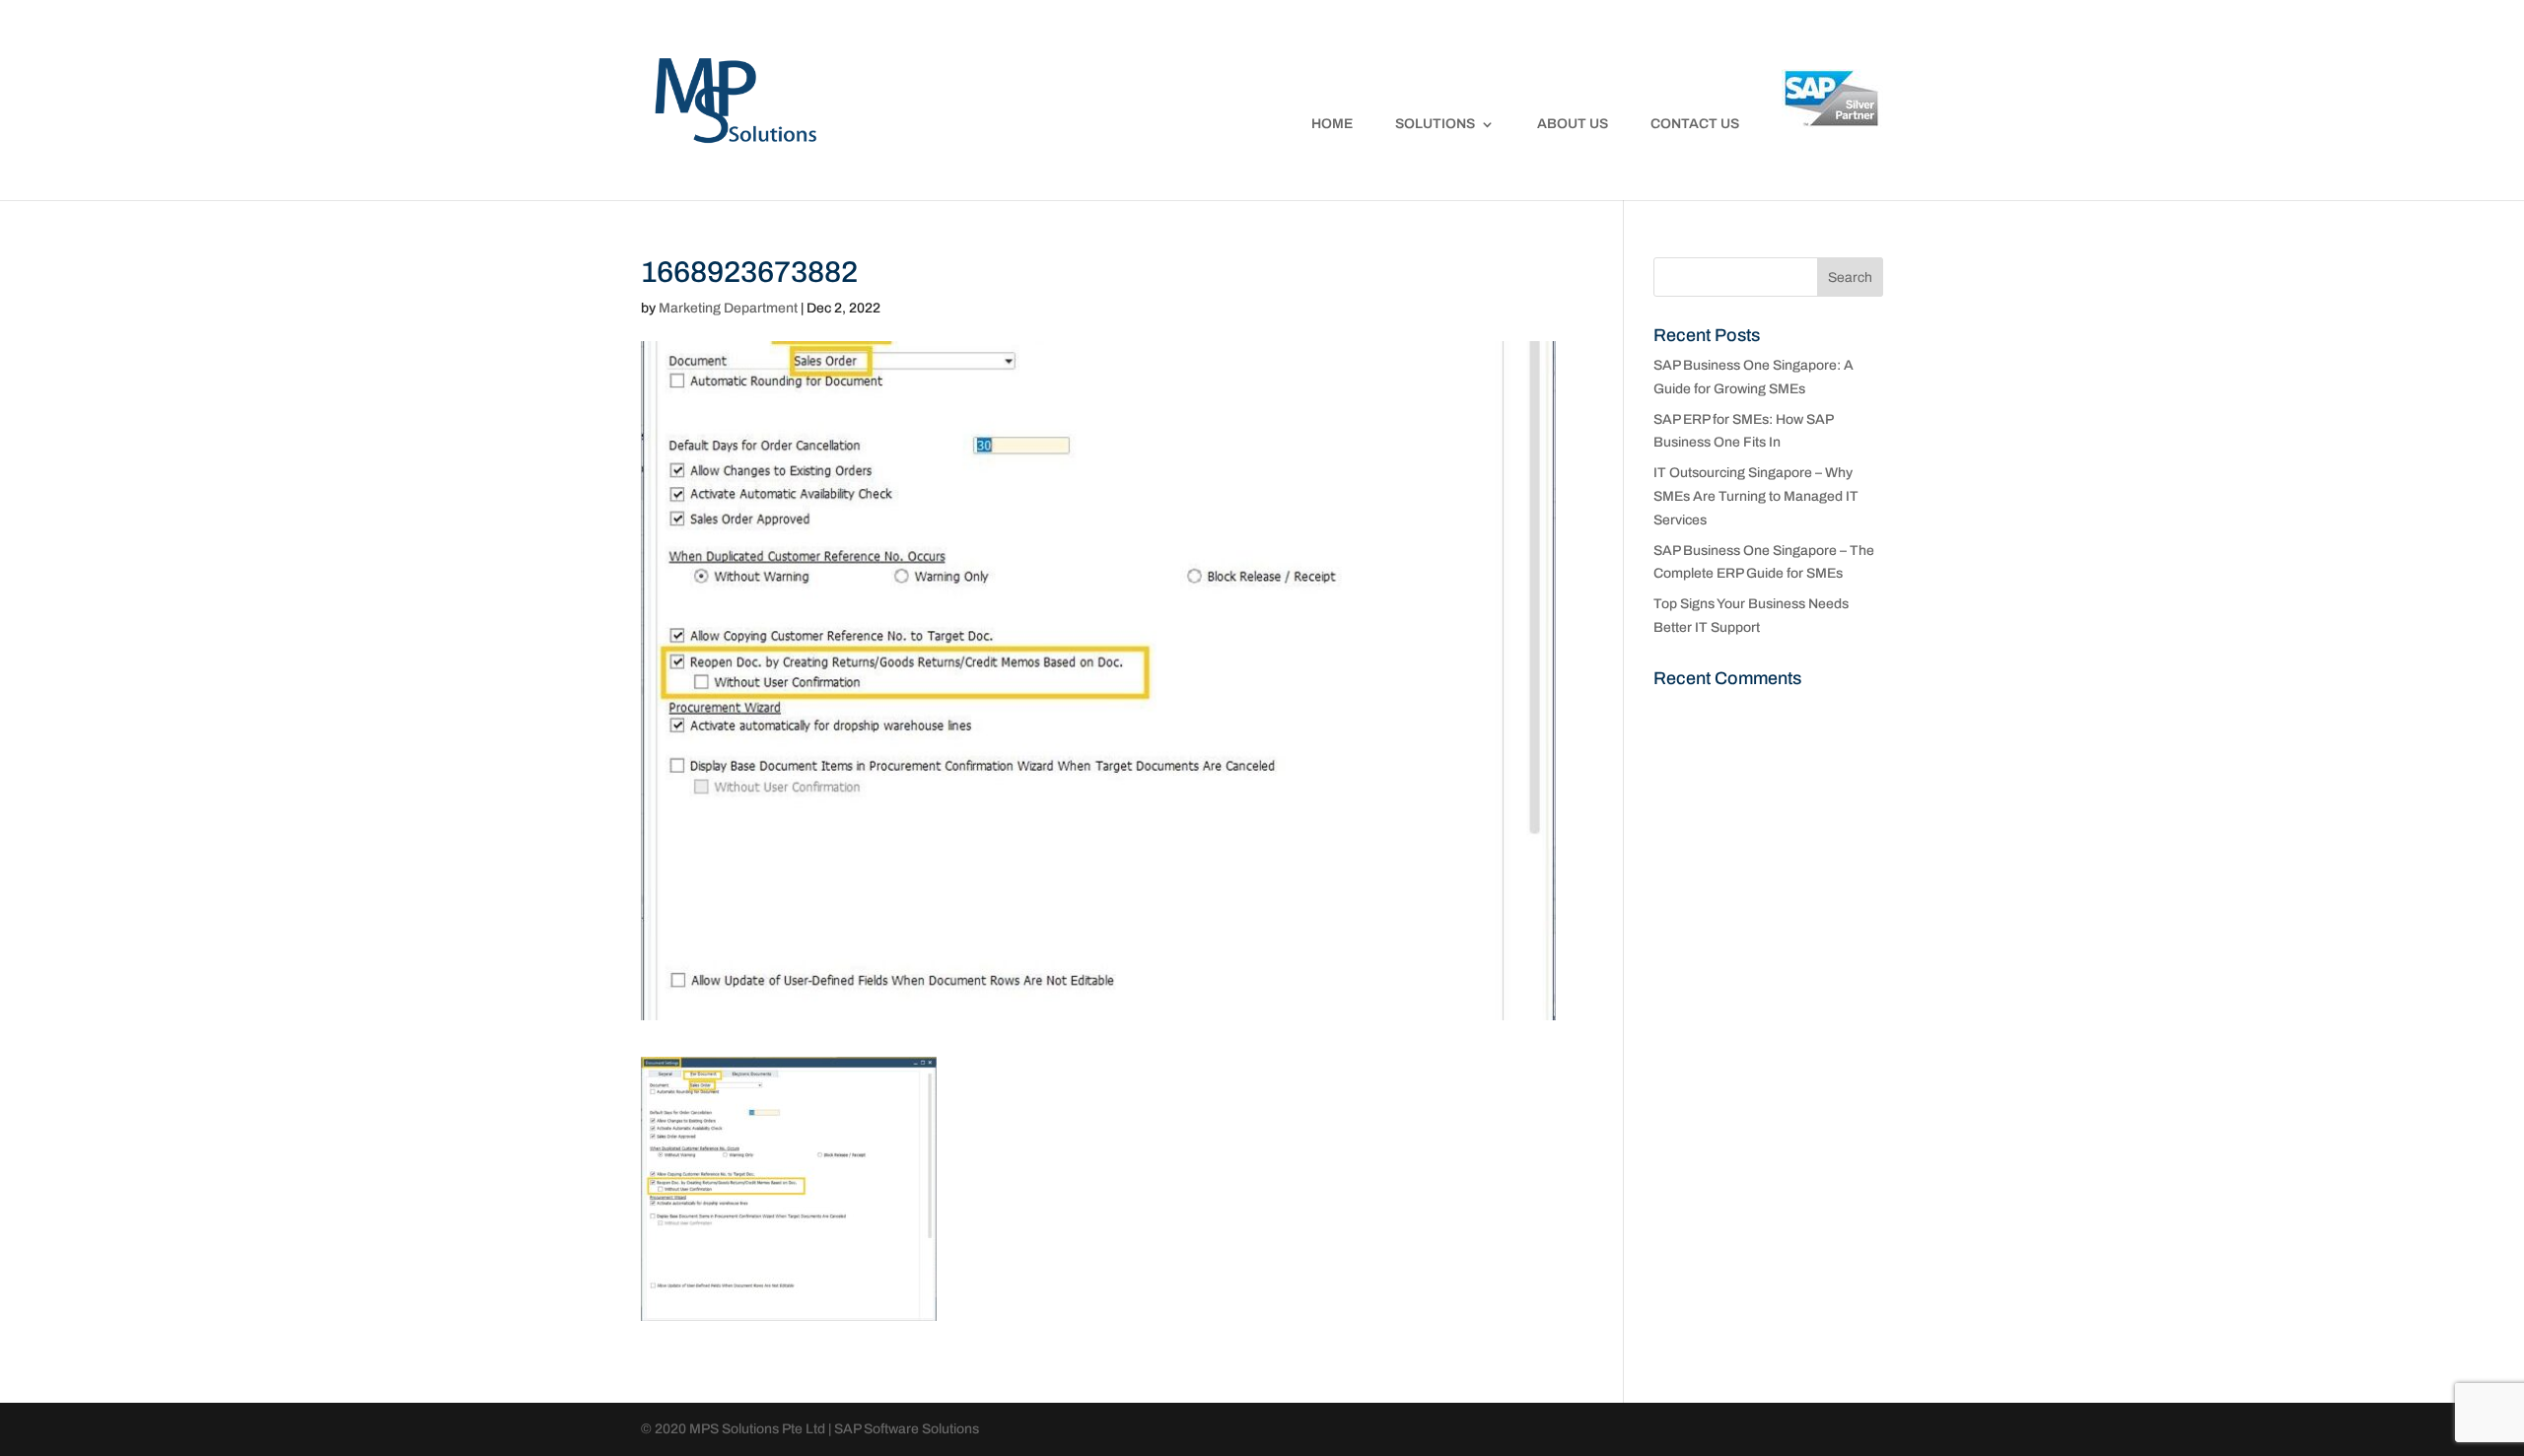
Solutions (1435, 124)
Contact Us (1695, 124)
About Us (1573, 124)
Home (1332, 124)
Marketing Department (728, 308)
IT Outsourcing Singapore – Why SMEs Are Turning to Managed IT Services (1756, 496)
